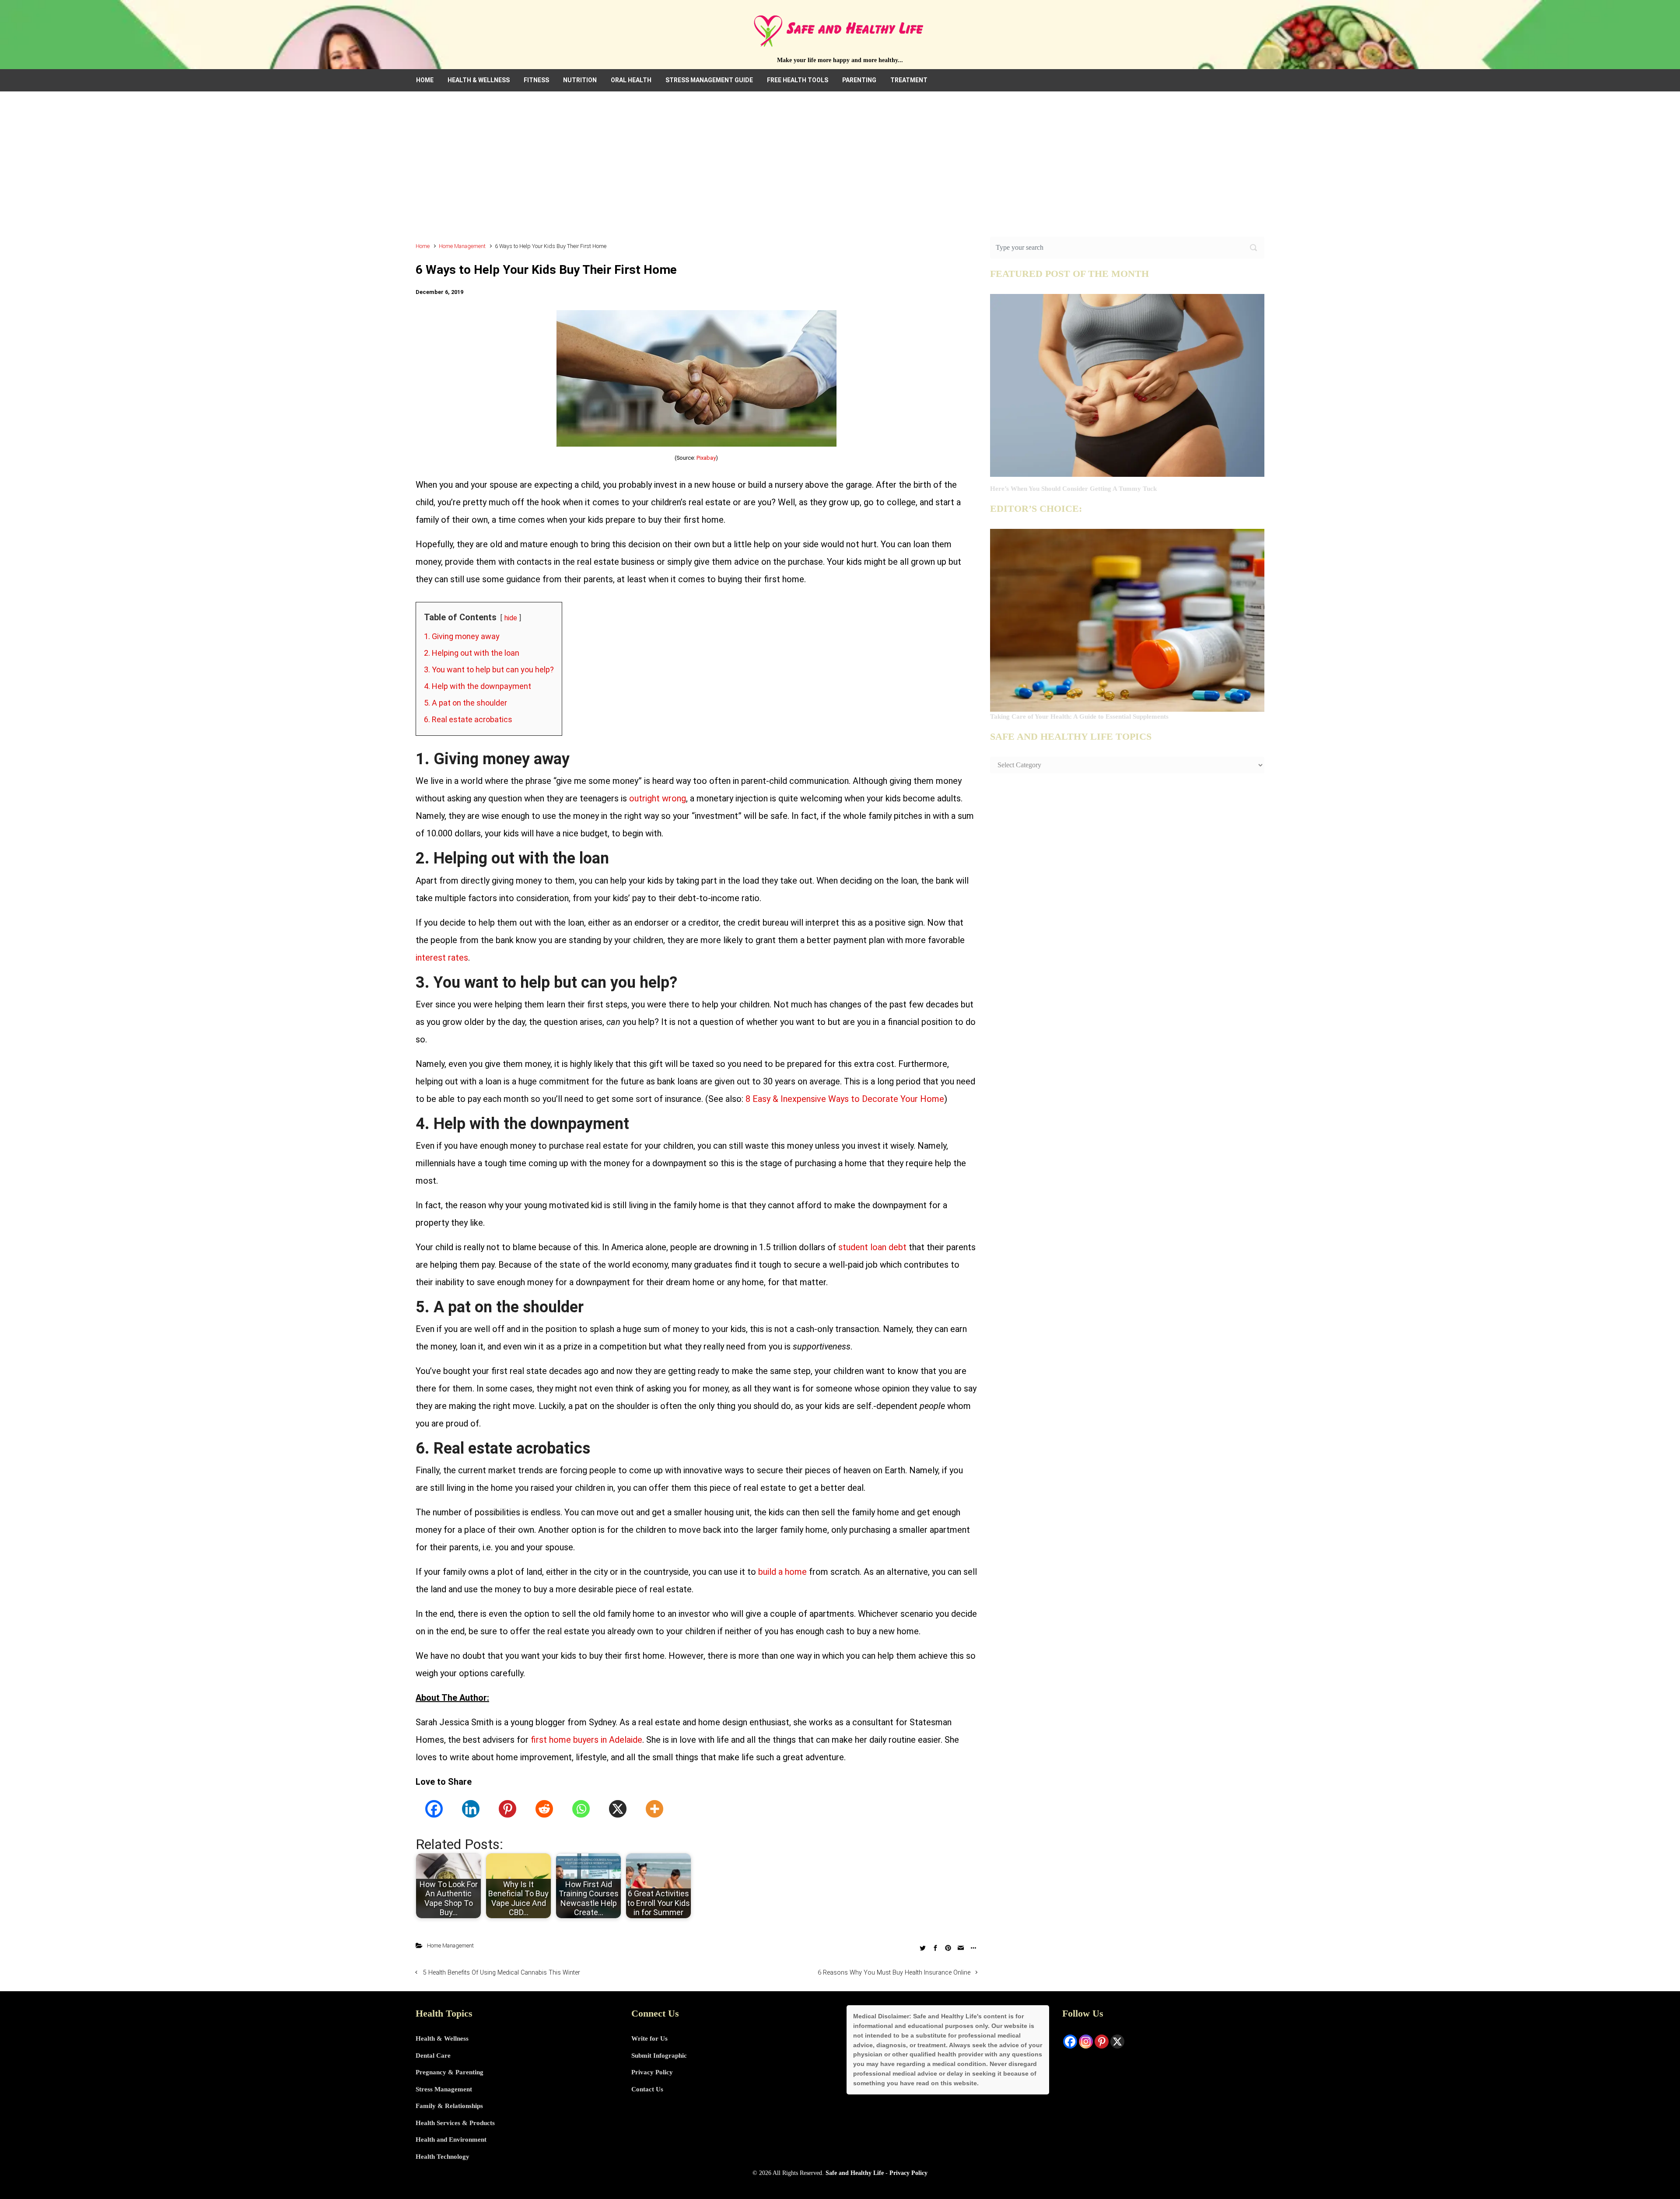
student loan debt (872, 1247)
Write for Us (649, 2038)
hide (511, 618)
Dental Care (433, 2056)
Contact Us (647, 2089)
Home (423, 246)
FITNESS (536, 80)
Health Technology (443, 2157)
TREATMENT (909, 80)
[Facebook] (434, 1809)
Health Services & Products (455, 2123)
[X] (618, 1809)
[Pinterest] (507, 1809)
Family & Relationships (449, 2106)
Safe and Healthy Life (855, 2173)
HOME (425, 80)
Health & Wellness (442, 2038)
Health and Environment (451, 2140)
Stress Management (444, 2089)
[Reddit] (544, 1809)
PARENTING (859, 80)
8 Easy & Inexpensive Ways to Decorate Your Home (845, 1099)
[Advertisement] (840, 171)
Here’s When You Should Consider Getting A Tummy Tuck (1073, 489)
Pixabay (706, 458)
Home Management (462, 246)
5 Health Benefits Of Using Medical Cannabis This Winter (502, 1973)
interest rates (442, 958)
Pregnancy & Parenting (450, 2072)
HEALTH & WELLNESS (479, 80)
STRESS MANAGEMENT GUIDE (709, 80)
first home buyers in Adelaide (586, 1740)
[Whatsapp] (581, 1809)
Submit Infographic (659, 2056)
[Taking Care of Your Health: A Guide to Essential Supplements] (1127, 619)
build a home (782, 1572)
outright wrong (658, 798)
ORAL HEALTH (631, 80)
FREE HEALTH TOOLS (798, 80)
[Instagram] (1086, 2042)
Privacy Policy (652, 2072)
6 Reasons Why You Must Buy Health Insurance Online (894, 1973)
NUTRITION (580, 80)
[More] (654, 1809)
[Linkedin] (471, 1809)
